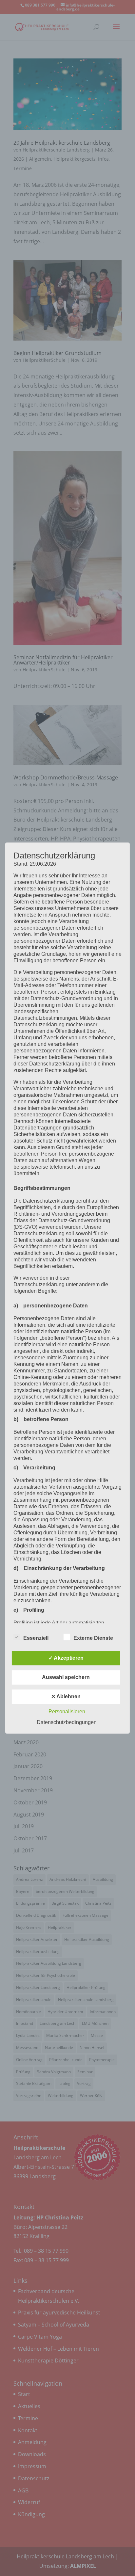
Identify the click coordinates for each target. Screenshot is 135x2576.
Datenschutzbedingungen (67, 1722)
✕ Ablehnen (66, 1696)
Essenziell (36, 1638)
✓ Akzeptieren (66, 1658)
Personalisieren (67, 1712)
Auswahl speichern (66, 1677)
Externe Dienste (93, 1638)
